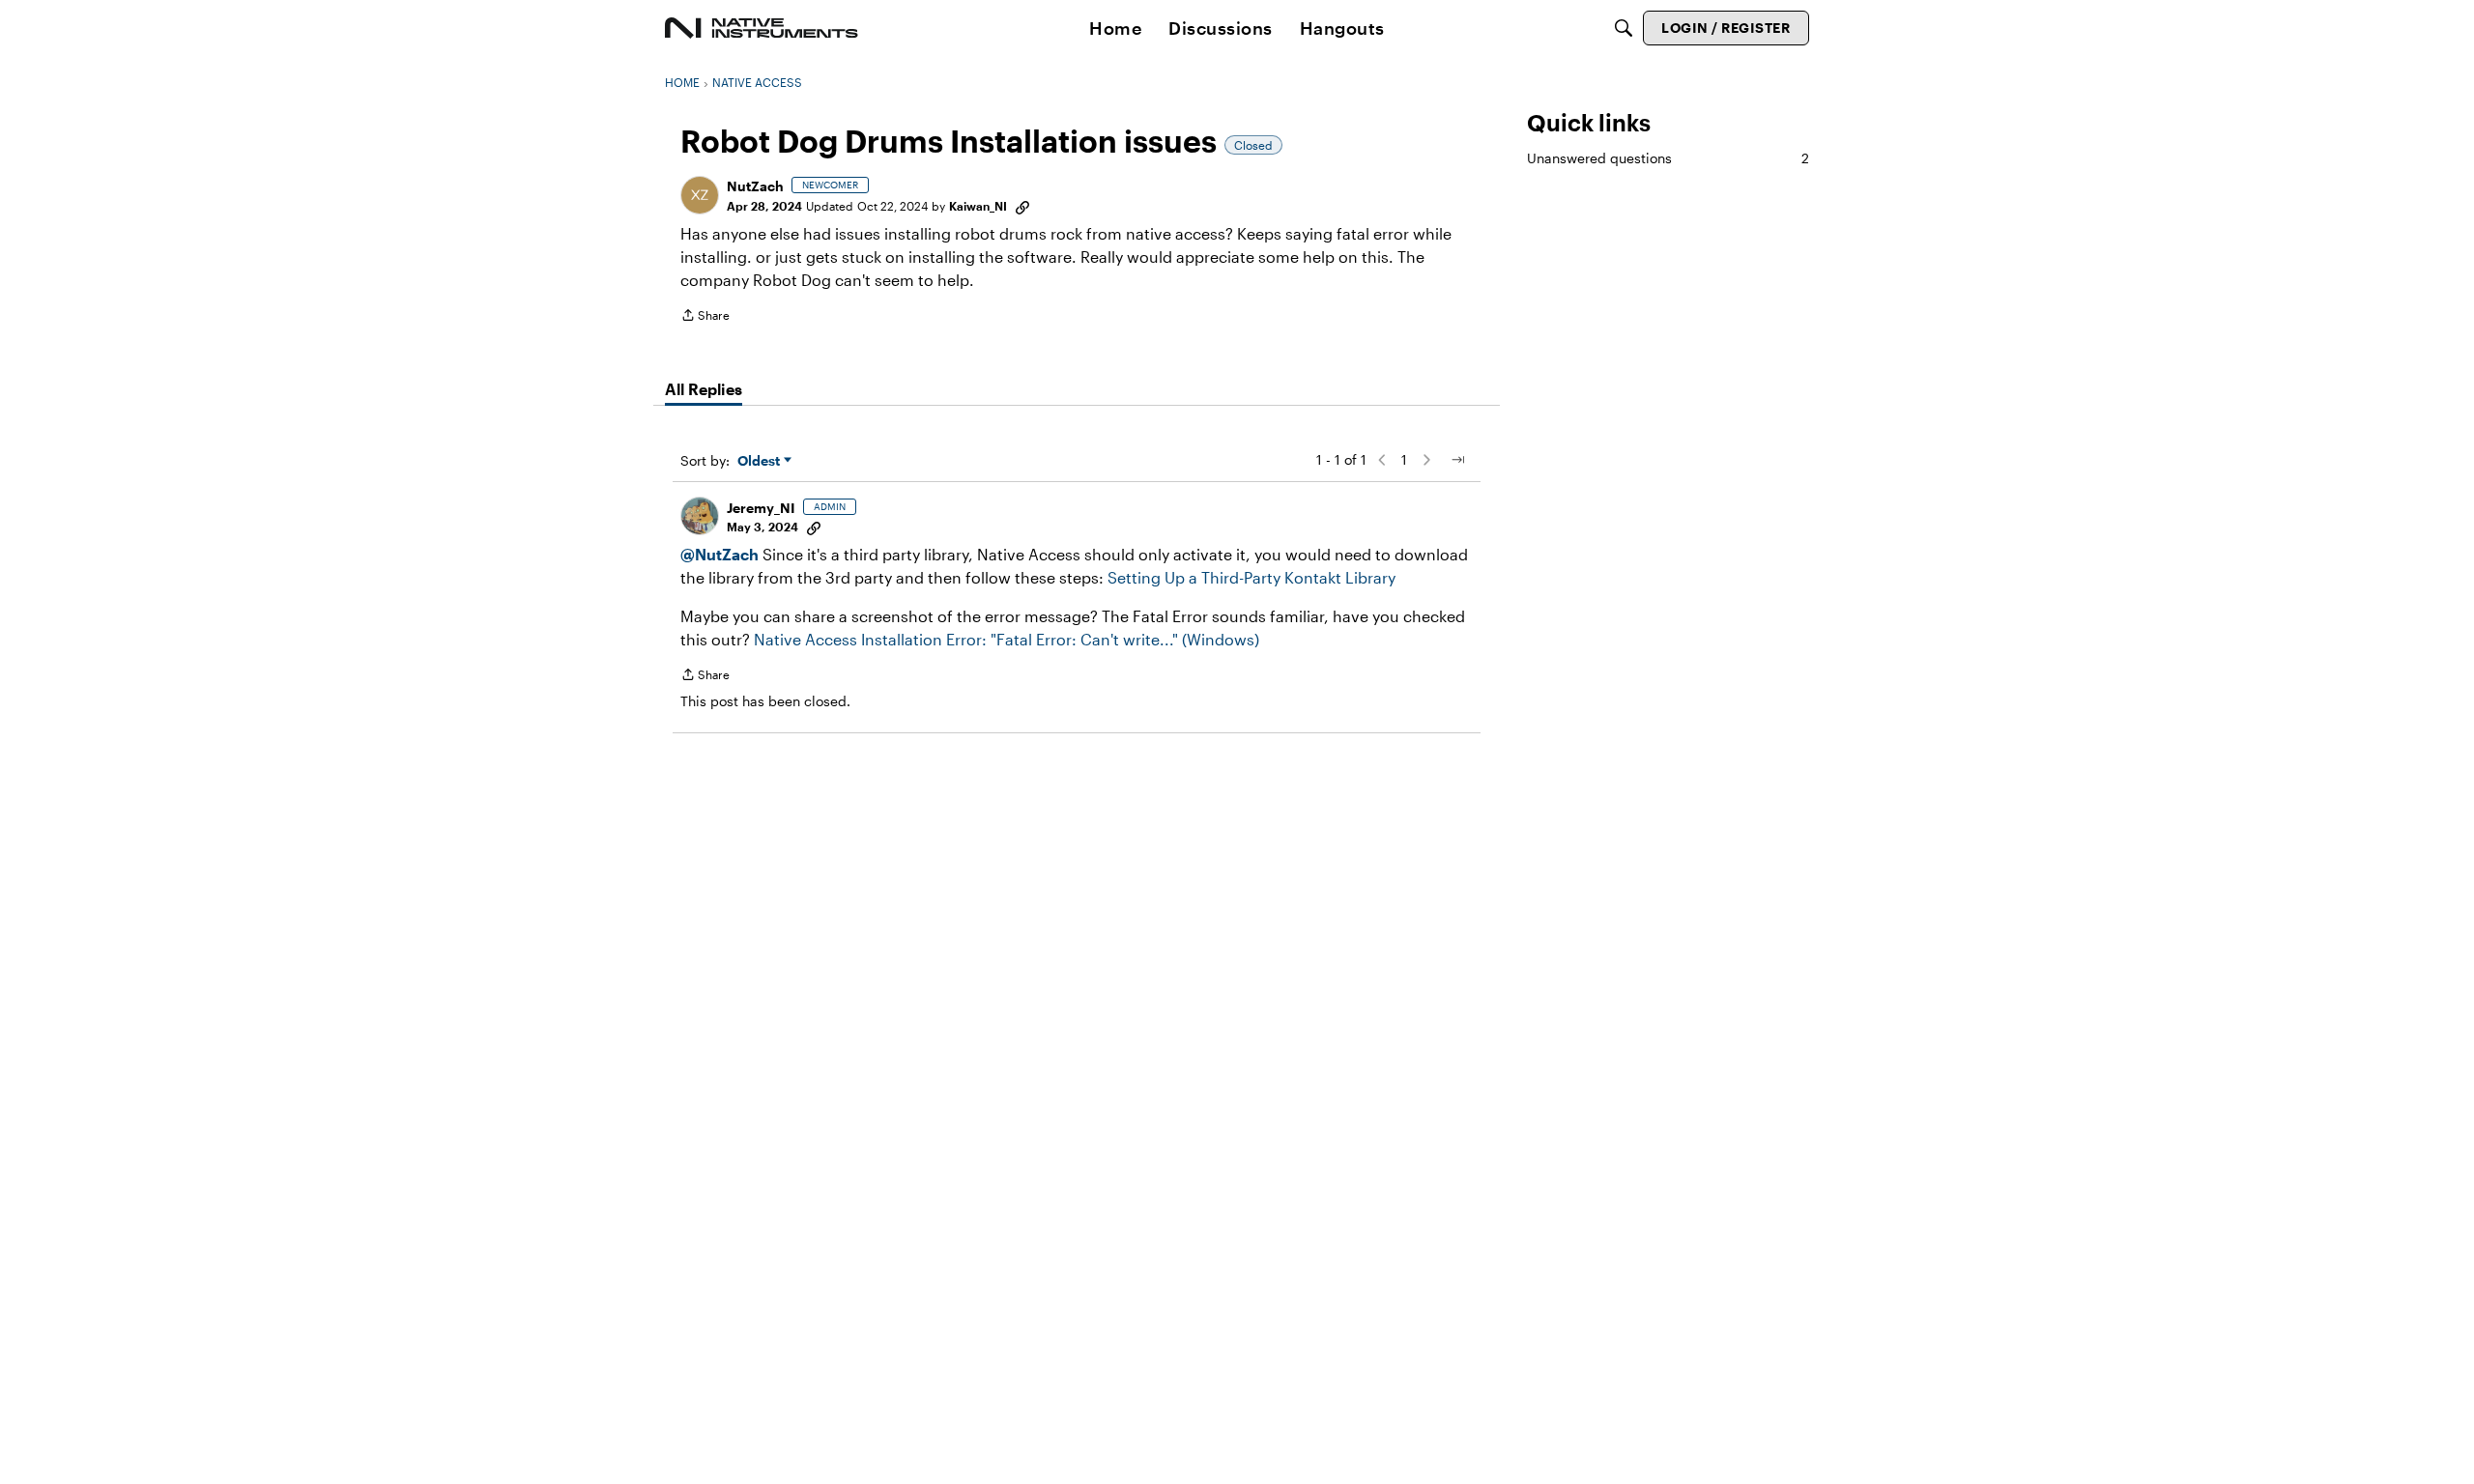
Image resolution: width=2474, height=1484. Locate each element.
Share (705, 317)
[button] (700, 195)
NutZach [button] (755, 186)
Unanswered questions (1668, 158)
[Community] (762, 28)
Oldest (761, 461)
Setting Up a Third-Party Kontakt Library (1251, 577)
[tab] (704, 389)
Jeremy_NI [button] (761, 508)
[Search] (1624, 28)
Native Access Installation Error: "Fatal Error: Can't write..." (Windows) (1007, 639)
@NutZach (719, 554)
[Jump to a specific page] (1457, 460)
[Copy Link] (1022, 206)
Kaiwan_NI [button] (978, 206)
